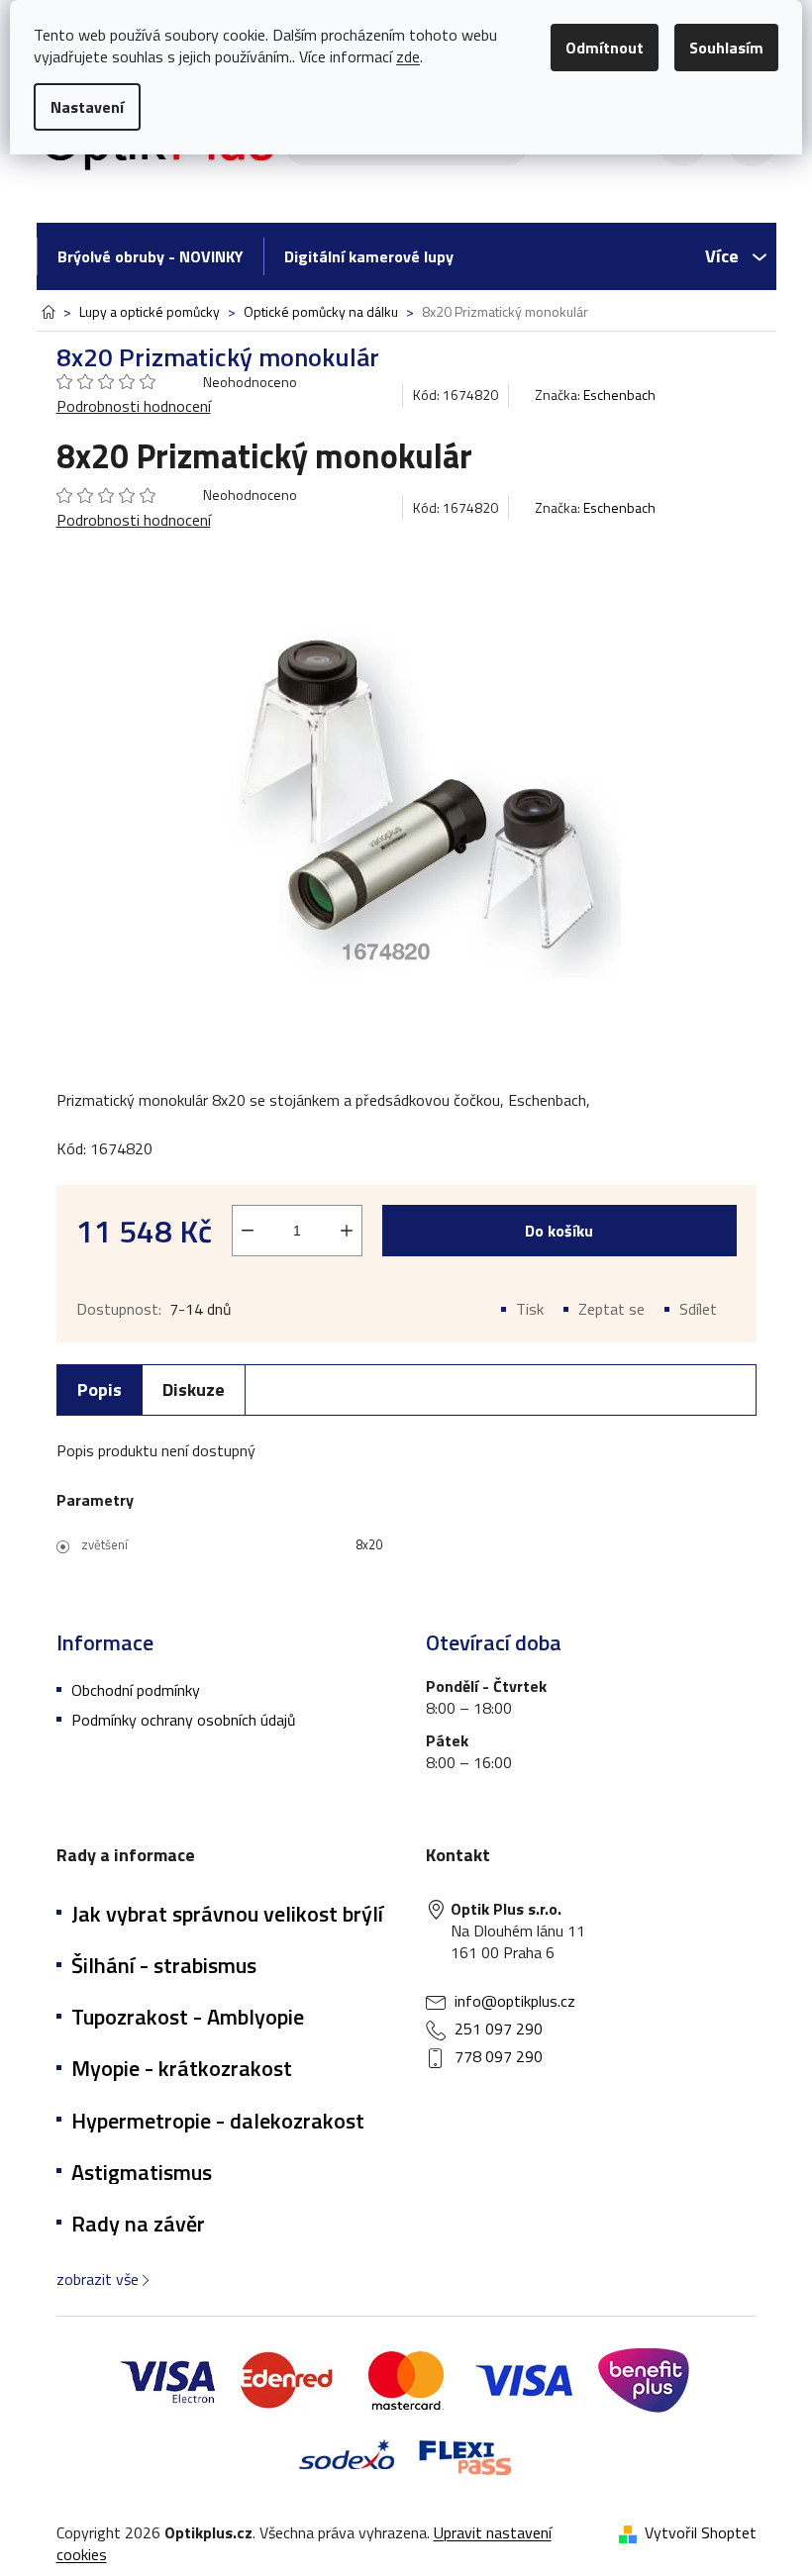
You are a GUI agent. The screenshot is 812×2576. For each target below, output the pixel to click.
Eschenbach (619, 395)
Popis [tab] (100, 1389)
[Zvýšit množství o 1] (347, 1231)
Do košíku (559, 1231)
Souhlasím (726, 48)
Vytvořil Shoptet (701, 2532)
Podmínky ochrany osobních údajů (184, 1720)
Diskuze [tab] (194, 1389)
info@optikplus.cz (515, 2001)
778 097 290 (499, 2056)
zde (408, 56)
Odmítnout (605, 48)
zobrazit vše (98, 2279)
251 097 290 (499, 2029)
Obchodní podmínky (136, 1690)
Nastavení (87, 107)
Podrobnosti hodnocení (134, 406)
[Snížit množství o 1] (248, 1231)
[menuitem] (150, 256)
